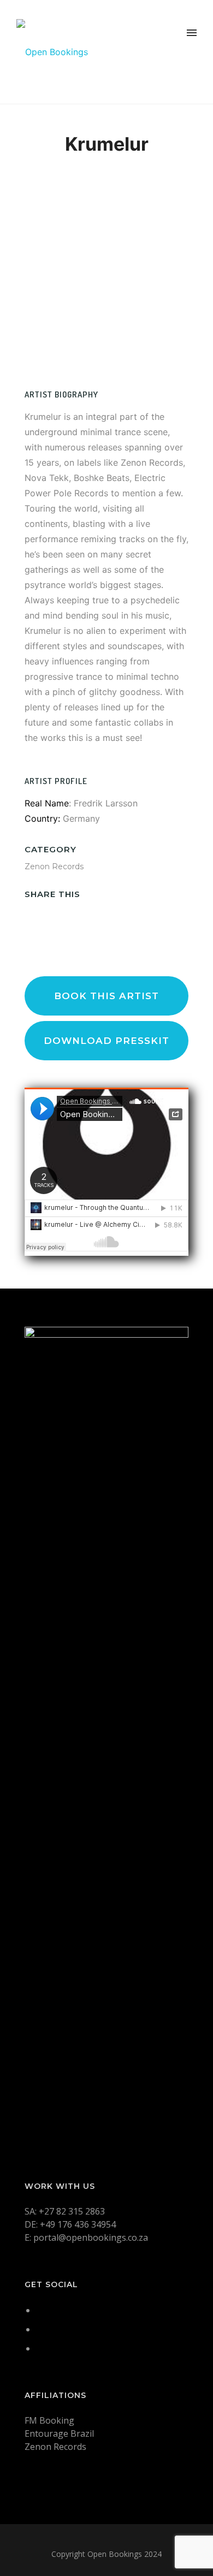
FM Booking (49, 2420)
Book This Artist (106, 996)
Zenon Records (54, 866)
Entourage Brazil (59, 2433)
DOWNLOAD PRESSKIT (106, 1041)
